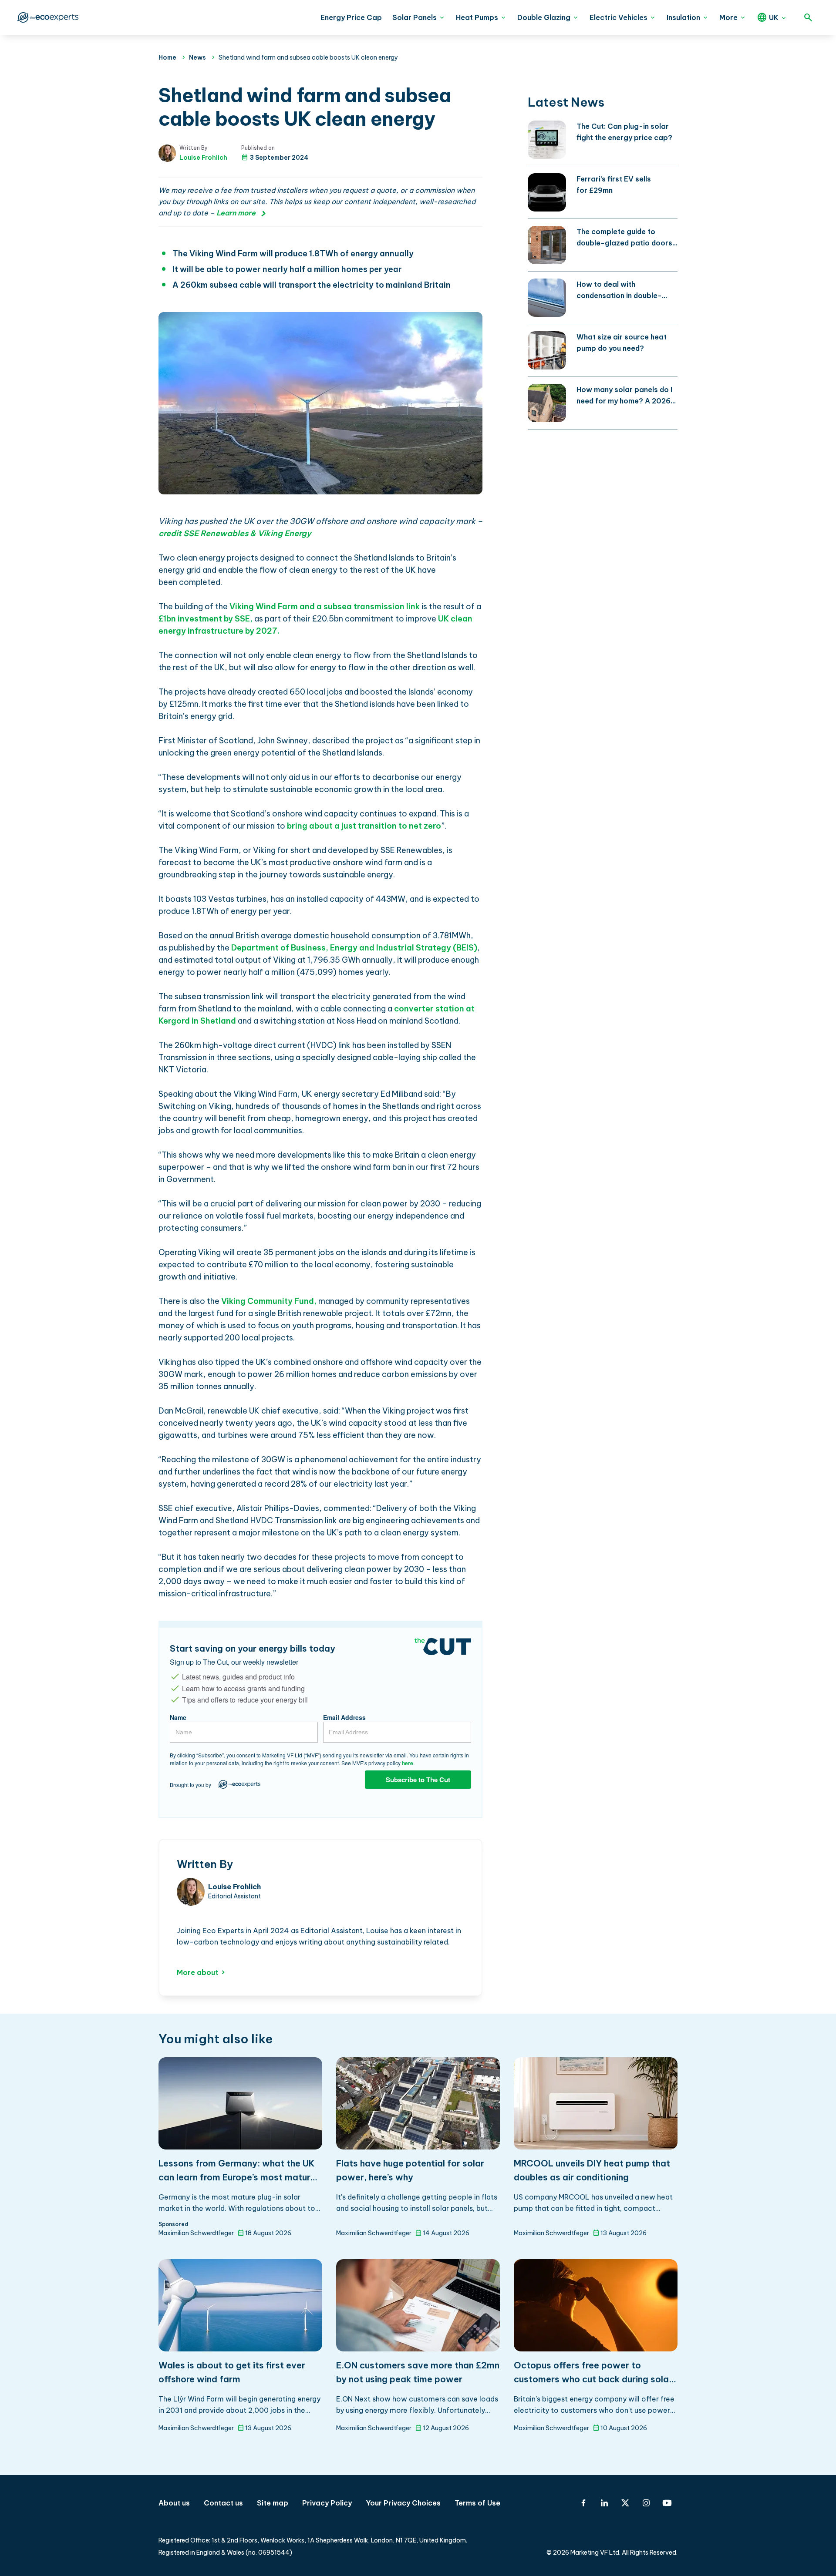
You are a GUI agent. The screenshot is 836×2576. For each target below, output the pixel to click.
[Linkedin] (604, 2503)
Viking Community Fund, (268, 1301)
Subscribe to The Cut (418, 1780)
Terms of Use (477, 2503)
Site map (273, 2503)
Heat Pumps (477, 17)
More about (197, 1972)
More (728, 17)
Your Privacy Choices (403, 2503)
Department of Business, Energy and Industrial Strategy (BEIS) (353, 948)
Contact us (223, 2503)
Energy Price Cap (351, 17)
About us (174, 2503)
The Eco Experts (47, 17)
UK (774, 17)
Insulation (683, 17)
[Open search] (808, 17)
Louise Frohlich (203, 158)
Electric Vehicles (619, 17)
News (197, 57)
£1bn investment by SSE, (206, 619)
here (408, 1763)
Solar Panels (415, 17)
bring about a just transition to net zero (364, 826)
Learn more (236, 213)
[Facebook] (583, 2503)
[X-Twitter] (625, 2503)
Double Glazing (544, 17)
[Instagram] (646, 2503)
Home (167, 57)
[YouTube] (667, 2503)
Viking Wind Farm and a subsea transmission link (325, 606)
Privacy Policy (327, 2503)
